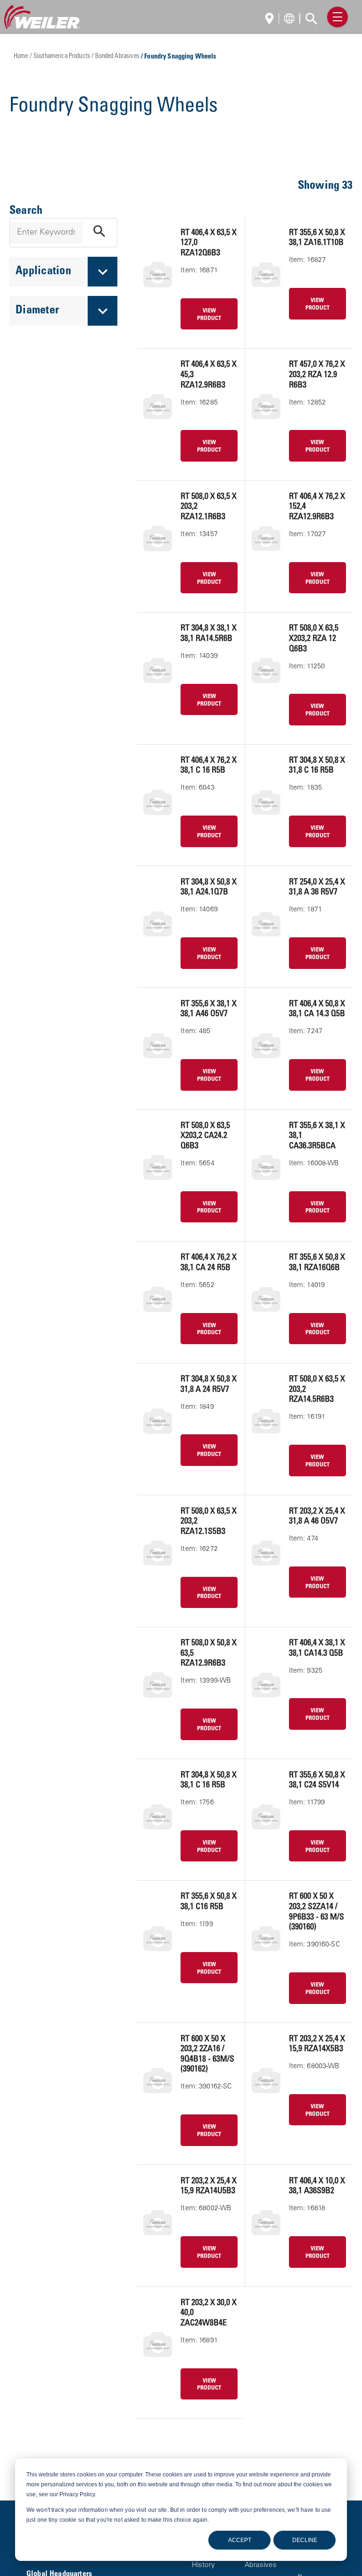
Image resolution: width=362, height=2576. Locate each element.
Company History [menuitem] (208, 2561)
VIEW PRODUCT (209, 315)
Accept (240, 2540)
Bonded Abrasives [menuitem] (261, 2561)
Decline (305, 2540)
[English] (272, 20)
